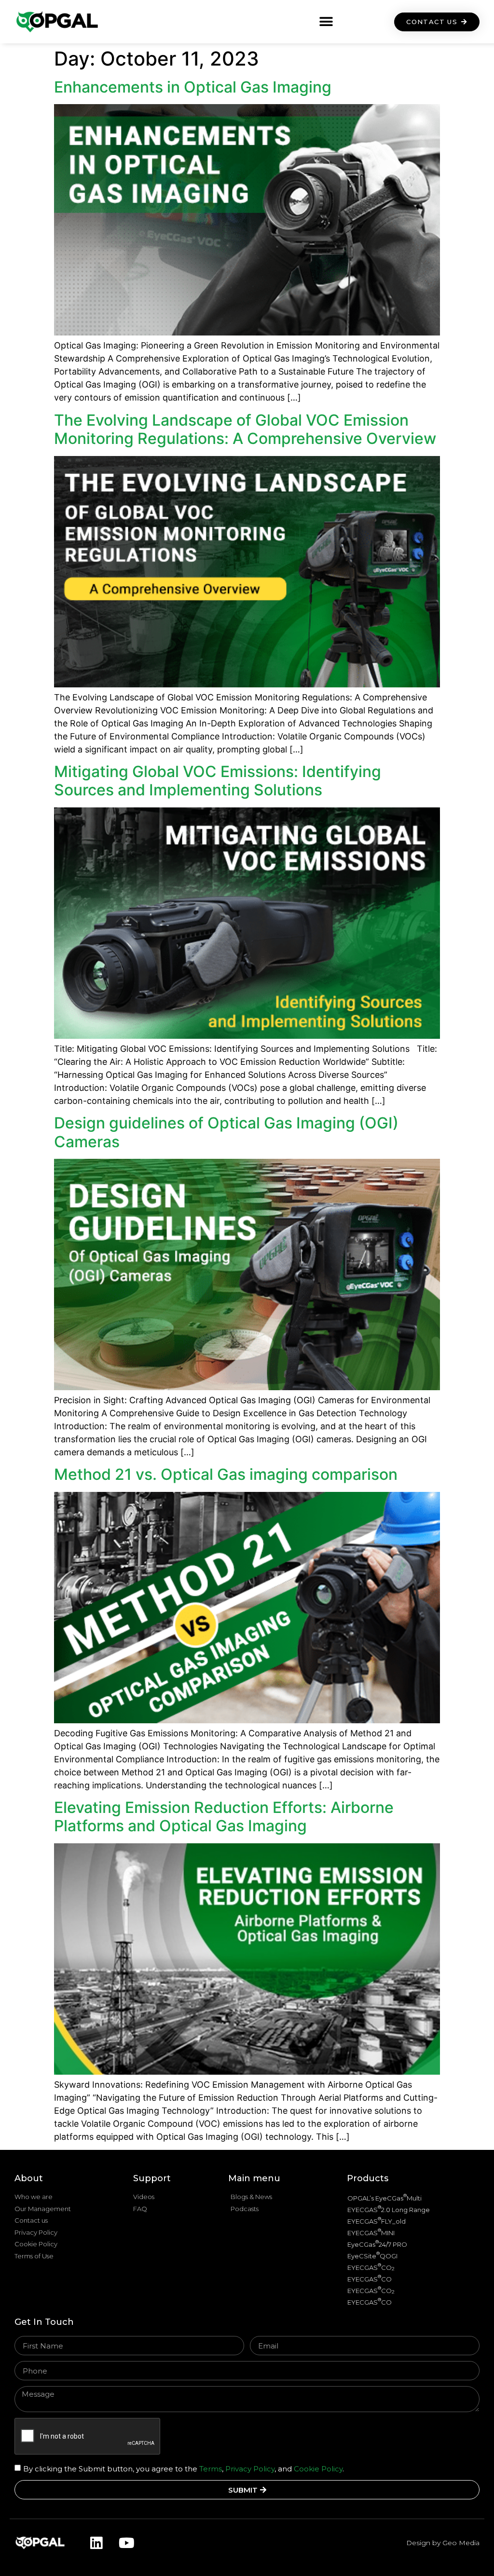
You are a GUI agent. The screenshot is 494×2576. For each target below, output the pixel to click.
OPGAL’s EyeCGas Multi (384, 2197)
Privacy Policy (250, 2469)
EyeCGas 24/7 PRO (377, 2244)
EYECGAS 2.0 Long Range (389, 2209)
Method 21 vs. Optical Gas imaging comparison (226, 1474)
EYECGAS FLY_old (377, 2220)
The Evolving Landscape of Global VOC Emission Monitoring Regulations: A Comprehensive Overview (245, 429)
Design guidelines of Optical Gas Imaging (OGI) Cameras (226, 1132)
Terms (210, 2469)
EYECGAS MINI (371, 2232)
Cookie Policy (318, 2469)
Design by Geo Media (443, 2543)
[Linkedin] (96, 2543)
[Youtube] (126, 2543)
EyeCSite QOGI (372, 2255)
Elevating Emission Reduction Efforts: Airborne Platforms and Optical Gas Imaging (224, 1817)
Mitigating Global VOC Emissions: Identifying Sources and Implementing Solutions (218, 781)
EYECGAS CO (371, 2267)
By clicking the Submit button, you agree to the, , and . (184, 2469)
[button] (326, 22)
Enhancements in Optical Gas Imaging (193, 87)
